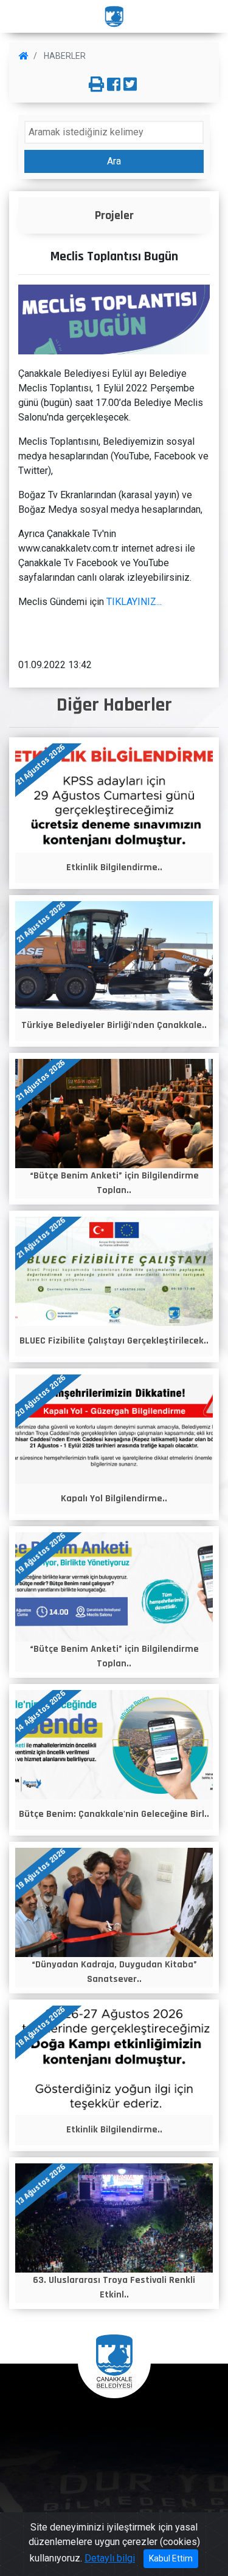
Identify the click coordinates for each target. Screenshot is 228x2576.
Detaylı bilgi (110, 2558)
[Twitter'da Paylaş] (130, 85)
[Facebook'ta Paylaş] (114, 85)
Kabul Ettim (171, 2558)
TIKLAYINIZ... (134, 602)
